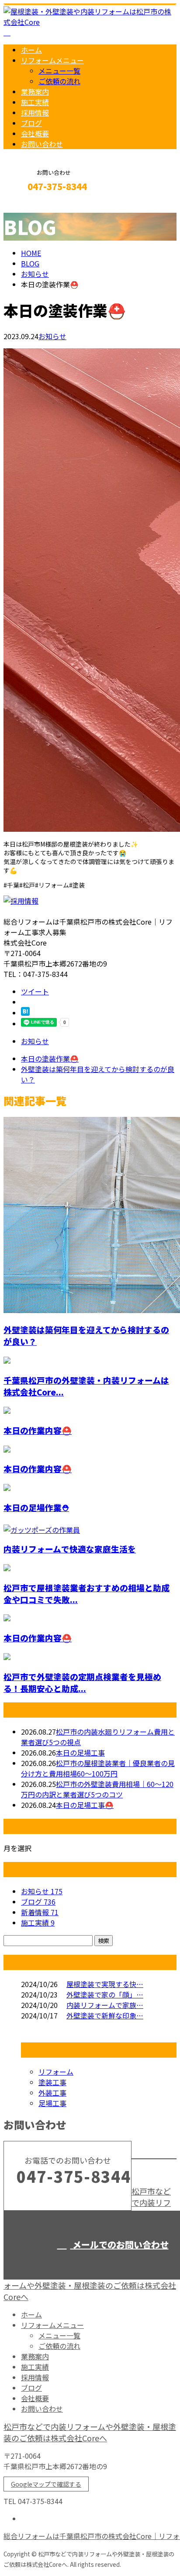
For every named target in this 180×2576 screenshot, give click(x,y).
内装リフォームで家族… (105, 2005)
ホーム (31, 50)
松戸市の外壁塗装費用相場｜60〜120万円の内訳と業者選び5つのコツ (97, 1789)
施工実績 (35, 102)
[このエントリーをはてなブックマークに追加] (25, 1013)
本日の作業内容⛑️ (38, 1430)
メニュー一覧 (59, 71)
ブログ (31, 123)
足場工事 (52, 2103)
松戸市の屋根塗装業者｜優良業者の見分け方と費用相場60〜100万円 (98, 1768)
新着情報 (40, 1912)
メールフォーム (34, 205)
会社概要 (35, 133)
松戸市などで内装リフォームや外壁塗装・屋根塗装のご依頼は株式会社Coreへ (90, 2432)
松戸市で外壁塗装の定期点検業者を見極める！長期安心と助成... (82, 1682)
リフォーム (56, 2072)
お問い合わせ (42, 144)
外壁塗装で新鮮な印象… (105, 2015)
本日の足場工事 (80, 1752)
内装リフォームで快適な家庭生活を (70, 1549)
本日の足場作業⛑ (36, 1507)
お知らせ (52, 336)
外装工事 (52, 2093)
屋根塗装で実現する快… (105, 1984)
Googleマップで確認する (46, 2484)
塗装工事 (52, 2082)
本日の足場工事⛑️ (85, 1805)
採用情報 (35, 112)
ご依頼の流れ (59, 81)
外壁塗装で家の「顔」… (105, 1994)
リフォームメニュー (52, 60)
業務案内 (35, 92)
